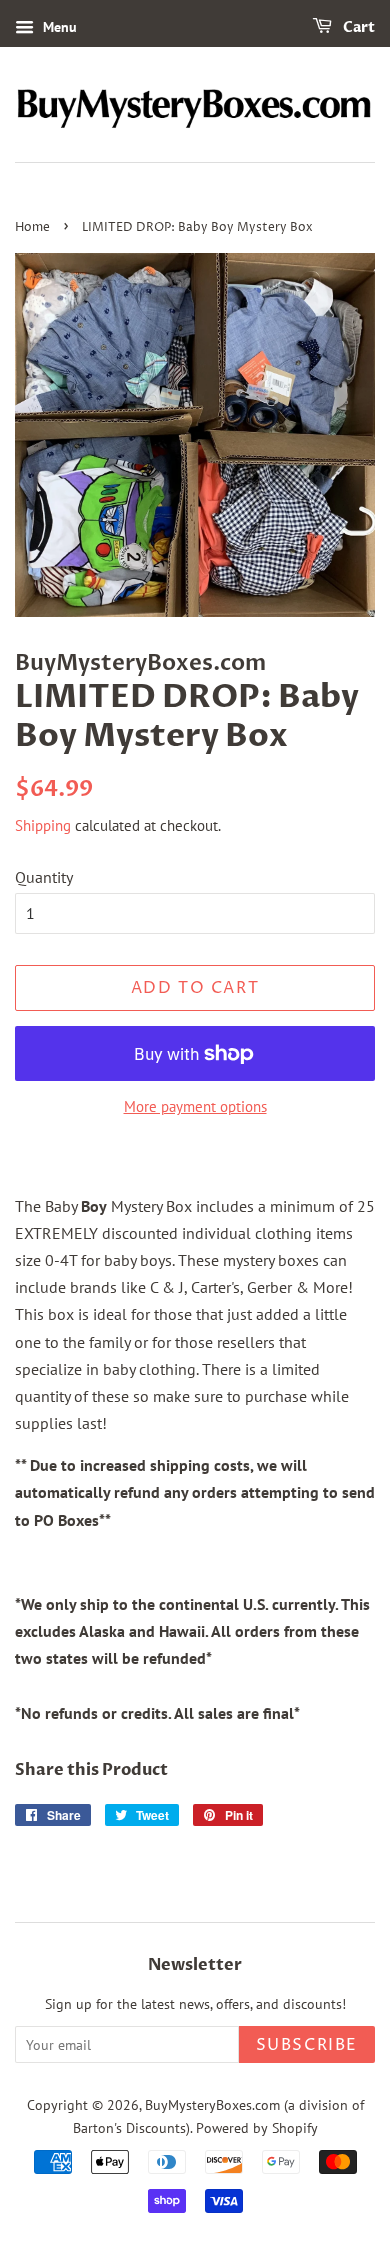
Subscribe (307, 2045)
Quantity (44, 877)
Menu (58, 27)
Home (32, 227)
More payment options (195, 1106)
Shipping (43, 825)
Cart (357, 27)
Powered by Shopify (257, 2128)
